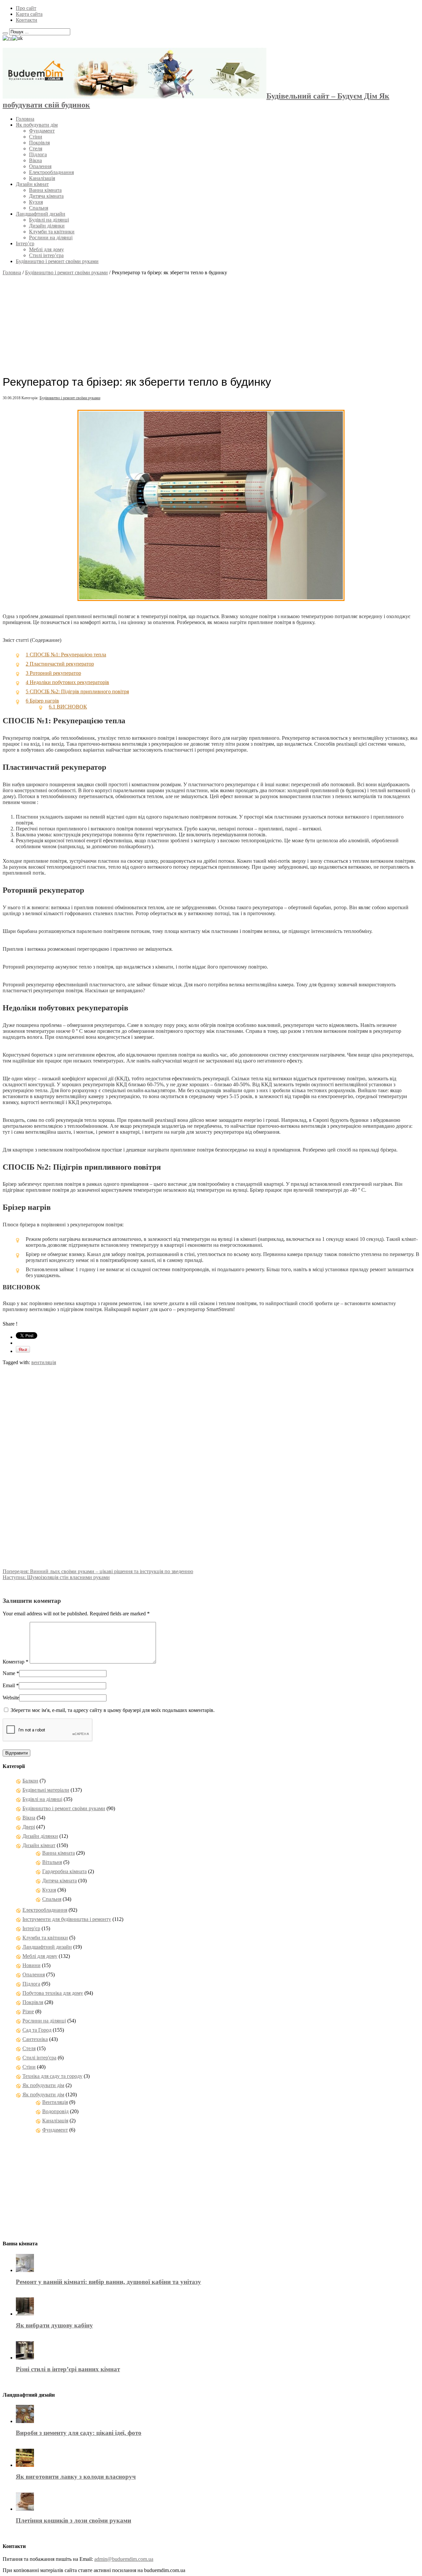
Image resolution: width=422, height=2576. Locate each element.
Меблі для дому (46, 249)
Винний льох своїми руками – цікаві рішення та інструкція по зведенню (98, 1571)
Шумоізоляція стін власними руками (56, 1577)
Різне (28, 2011)
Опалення (40, 166)
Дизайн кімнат (32, 184)
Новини (31, 1965)
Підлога (38, 154)
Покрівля (39, 143)
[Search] (5, 33)
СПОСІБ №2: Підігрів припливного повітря (77, 691)
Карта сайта (29, 14)
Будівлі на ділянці (49, 220)
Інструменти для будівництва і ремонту (67, 1919)
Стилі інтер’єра (46, 255)
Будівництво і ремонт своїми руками (57, 261)
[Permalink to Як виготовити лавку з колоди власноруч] (25, 2465)
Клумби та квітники (52, 232)
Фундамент (42, 131)
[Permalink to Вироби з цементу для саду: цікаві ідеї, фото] (25, 2421)
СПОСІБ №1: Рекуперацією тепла (66, 655)
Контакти (27, 20)
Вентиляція (55, 2102)
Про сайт (26, 8)
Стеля (36, 149)
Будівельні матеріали (46, 1790)
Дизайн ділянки (47, 226)
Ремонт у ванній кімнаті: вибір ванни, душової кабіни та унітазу (108, 2282)
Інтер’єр (25, 243)
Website (11, 1698)
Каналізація (42, 178)
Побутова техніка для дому (53, 1993)
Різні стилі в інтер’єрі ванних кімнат (68, 2369)
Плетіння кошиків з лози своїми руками (74, 2520)
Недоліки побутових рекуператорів (67, 682)
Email (9, 1685)
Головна (25, 119)
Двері (29, 1827)
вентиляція (44, 1362)
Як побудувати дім (37, 125)
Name (9, 1673)
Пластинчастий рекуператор (60, 664)
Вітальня (52, 1862)
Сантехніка (35, 2039)
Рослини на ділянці (51, 238)
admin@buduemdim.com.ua (124, 2559)
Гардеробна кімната (64, 1871)
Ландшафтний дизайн (41, 214)
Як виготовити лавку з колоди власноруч (76, 2477)
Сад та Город (37, 2030)
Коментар (15, 1662)
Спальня (39, 208)
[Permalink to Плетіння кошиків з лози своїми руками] (25, 2509)
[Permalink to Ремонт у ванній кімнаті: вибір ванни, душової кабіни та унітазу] (25, 2270)
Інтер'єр (31, 1928)
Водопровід (55, 2111)
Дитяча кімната (46, 196)
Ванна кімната (45, 190)
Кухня (36, 202)
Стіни (36, 137)
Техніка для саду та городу (52, 2076)
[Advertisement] (211, 322)
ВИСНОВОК (68, 707)
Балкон (30, 1781)
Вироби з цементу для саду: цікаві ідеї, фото (79, 2433)
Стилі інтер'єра (39, 2058)
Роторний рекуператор (53, 673)
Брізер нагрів (42, 701)
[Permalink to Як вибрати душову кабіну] (25, 2314)
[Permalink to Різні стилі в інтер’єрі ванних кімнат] (25, 2358)
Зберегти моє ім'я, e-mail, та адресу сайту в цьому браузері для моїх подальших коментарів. (113, 1710)
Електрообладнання (51, 172)
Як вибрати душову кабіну (54, 2325)
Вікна (35, 160)
